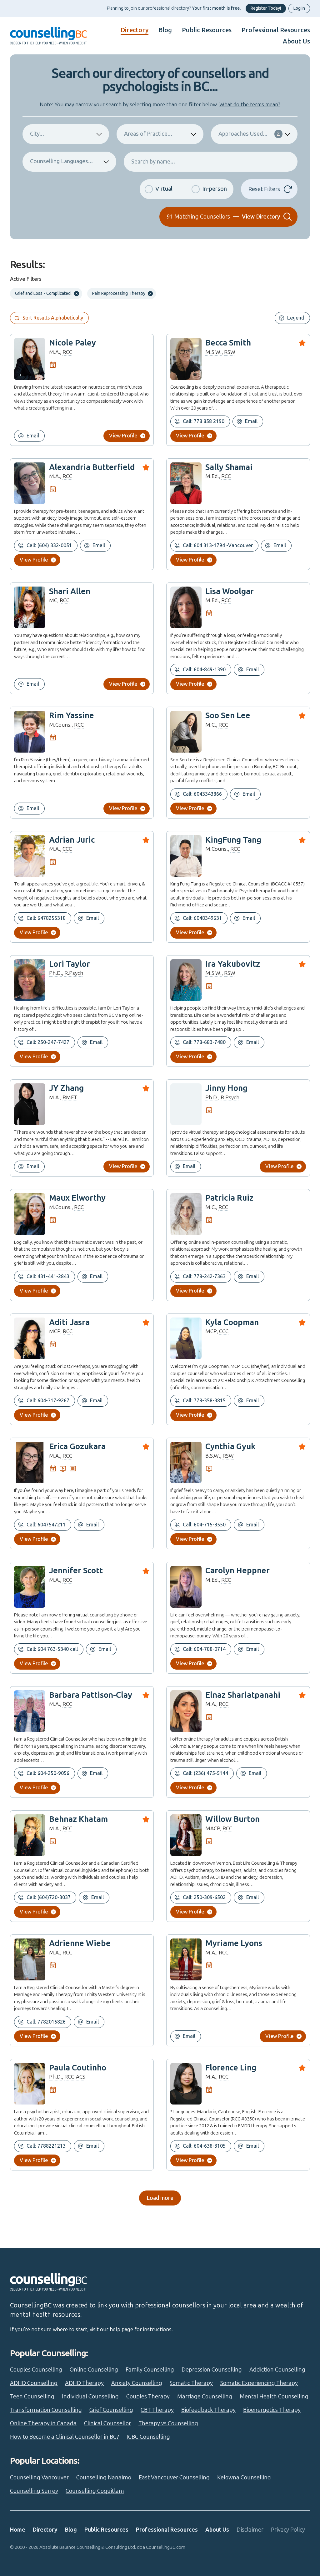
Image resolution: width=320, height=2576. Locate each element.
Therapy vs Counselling (168, 2423)
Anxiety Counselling (137, 2383)
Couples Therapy (148, 2397)
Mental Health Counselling (274, 2397)
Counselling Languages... (61, 161)
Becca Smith (228, 343)
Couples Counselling (36, 2370)
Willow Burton (232, 1819)
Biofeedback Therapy (208, 2410)
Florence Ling (231, 2068)
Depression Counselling (212, 2370)
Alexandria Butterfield (92, 467)
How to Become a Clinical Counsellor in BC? (65, 2437)
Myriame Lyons (234, 1943)
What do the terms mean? (250, 104)
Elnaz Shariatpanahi (243, 1695)
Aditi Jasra (69, 1322)
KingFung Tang (233, 840)
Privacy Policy (288, 2530)
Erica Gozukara (77, 1447)
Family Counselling (150, 2370)
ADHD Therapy (84, 2383)
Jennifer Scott (76, 1571)
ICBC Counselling (148, 2437)
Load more (160, 2198)
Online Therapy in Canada (43, 2423)
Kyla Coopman (232, 1322)
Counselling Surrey (34, 2491)
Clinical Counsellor (107, 2423)
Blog (165, 30)
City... (37, 134)
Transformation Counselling (46, 2410)
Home (18, 2530)
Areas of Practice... (148, 134)
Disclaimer (250, 2530)
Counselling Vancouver (39, 2478)
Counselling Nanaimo (104, 2478)
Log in (299, 8)
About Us (296, 41)
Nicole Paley (72, 343)
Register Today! (266, 8)
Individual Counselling (90, 2397)
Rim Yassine (72, 716)
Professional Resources (276, 30)
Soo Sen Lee (228, 716)
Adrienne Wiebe (80, 1943)
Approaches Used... (249, 134)
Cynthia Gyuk (230, 1447)
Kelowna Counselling (244, 2478)
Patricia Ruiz (229, 1198)
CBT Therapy (157, 2410)
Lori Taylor (70, 964)
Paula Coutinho (78, 2068)
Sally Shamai (229, 467)
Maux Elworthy (77, 1198)
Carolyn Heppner (237, 1571)
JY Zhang (66, 1088)
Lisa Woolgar (230, 591)
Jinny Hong (226, 1088)
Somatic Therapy (191, 2383)
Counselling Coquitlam (95, 2491)
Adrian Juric (72, 840)
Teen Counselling (32, 2397)
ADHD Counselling (34, 2383)
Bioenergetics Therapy (272, 2410)
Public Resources (207, 30)
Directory (135, 30)
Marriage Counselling (205, 2397)
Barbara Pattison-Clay (91, 1695)
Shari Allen (70, 591)
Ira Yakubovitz (233, 964)
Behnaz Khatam (78, 1819)
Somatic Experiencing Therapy (259, 2383)
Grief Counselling (111, 2410)
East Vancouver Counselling (174, 2478)
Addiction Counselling (277, 2370)
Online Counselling (94, 2370)
